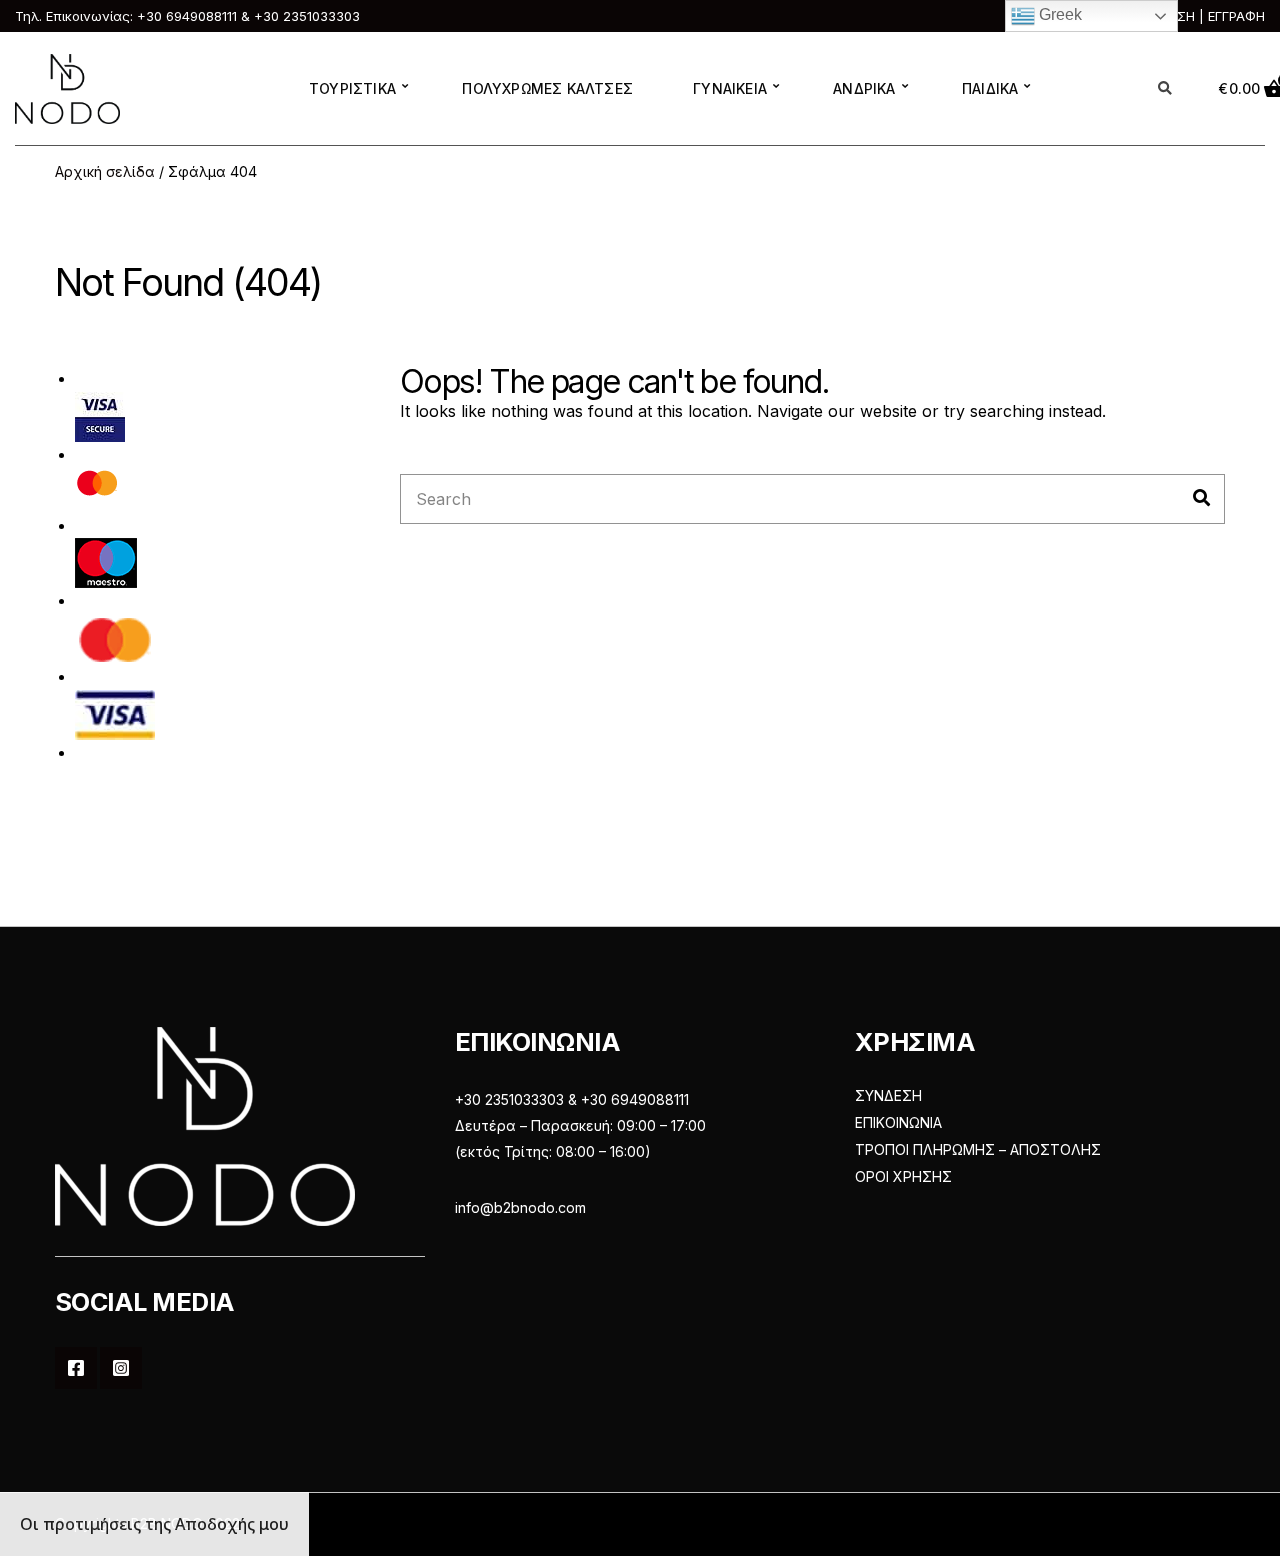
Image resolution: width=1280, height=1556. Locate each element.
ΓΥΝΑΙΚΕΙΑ (730, 88)
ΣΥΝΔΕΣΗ (888, 1095)
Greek (1058, 14)
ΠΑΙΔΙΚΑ (990, 88)
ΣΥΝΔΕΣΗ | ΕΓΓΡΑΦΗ (1199, 16)
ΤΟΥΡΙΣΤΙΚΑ (352, 88)
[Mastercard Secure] (97, 488)
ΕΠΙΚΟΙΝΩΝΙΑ (898, 1122)
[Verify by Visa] (100, 415)
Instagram (121, 1368)
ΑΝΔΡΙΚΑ (864, 88)
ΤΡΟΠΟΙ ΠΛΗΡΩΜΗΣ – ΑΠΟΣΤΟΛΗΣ (978, 1149)
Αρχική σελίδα (105, 171)
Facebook (76, 1368)
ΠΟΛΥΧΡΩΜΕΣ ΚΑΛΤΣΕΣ (547, 88)
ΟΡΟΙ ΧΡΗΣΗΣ (903, 1176)
